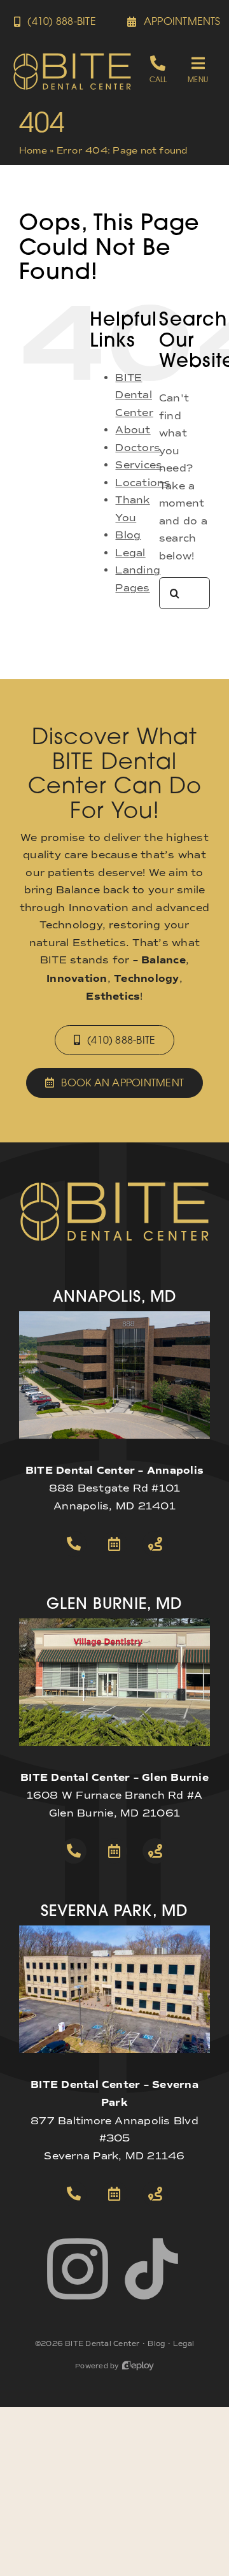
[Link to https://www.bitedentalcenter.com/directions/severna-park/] (155, 2194)
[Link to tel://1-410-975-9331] (74, 2194)
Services (139, 465)
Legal (130, 553)
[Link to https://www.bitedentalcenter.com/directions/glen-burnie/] (155, 1851)
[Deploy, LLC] (138, 2366)
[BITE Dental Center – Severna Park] (114, 1930)
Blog (128, 535)
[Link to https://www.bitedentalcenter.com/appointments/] (114, 1544)
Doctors (138, 448)
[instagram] (78, 2269)
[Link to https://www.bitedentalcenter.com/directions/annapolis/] (155, 1544)
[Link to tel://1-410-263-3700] (74, 1544)
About (133, 430)
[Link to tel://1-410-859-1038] (74, 1851)
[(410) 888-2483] (158, 69)
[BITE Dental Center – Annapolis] (114, 1316)
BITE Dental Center (134, 395)
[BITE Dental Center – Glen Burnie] (114, 1623)
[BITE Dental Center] (72, 57)
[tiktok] (151, 2269)
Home (33, 151)
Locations (143, 483)
